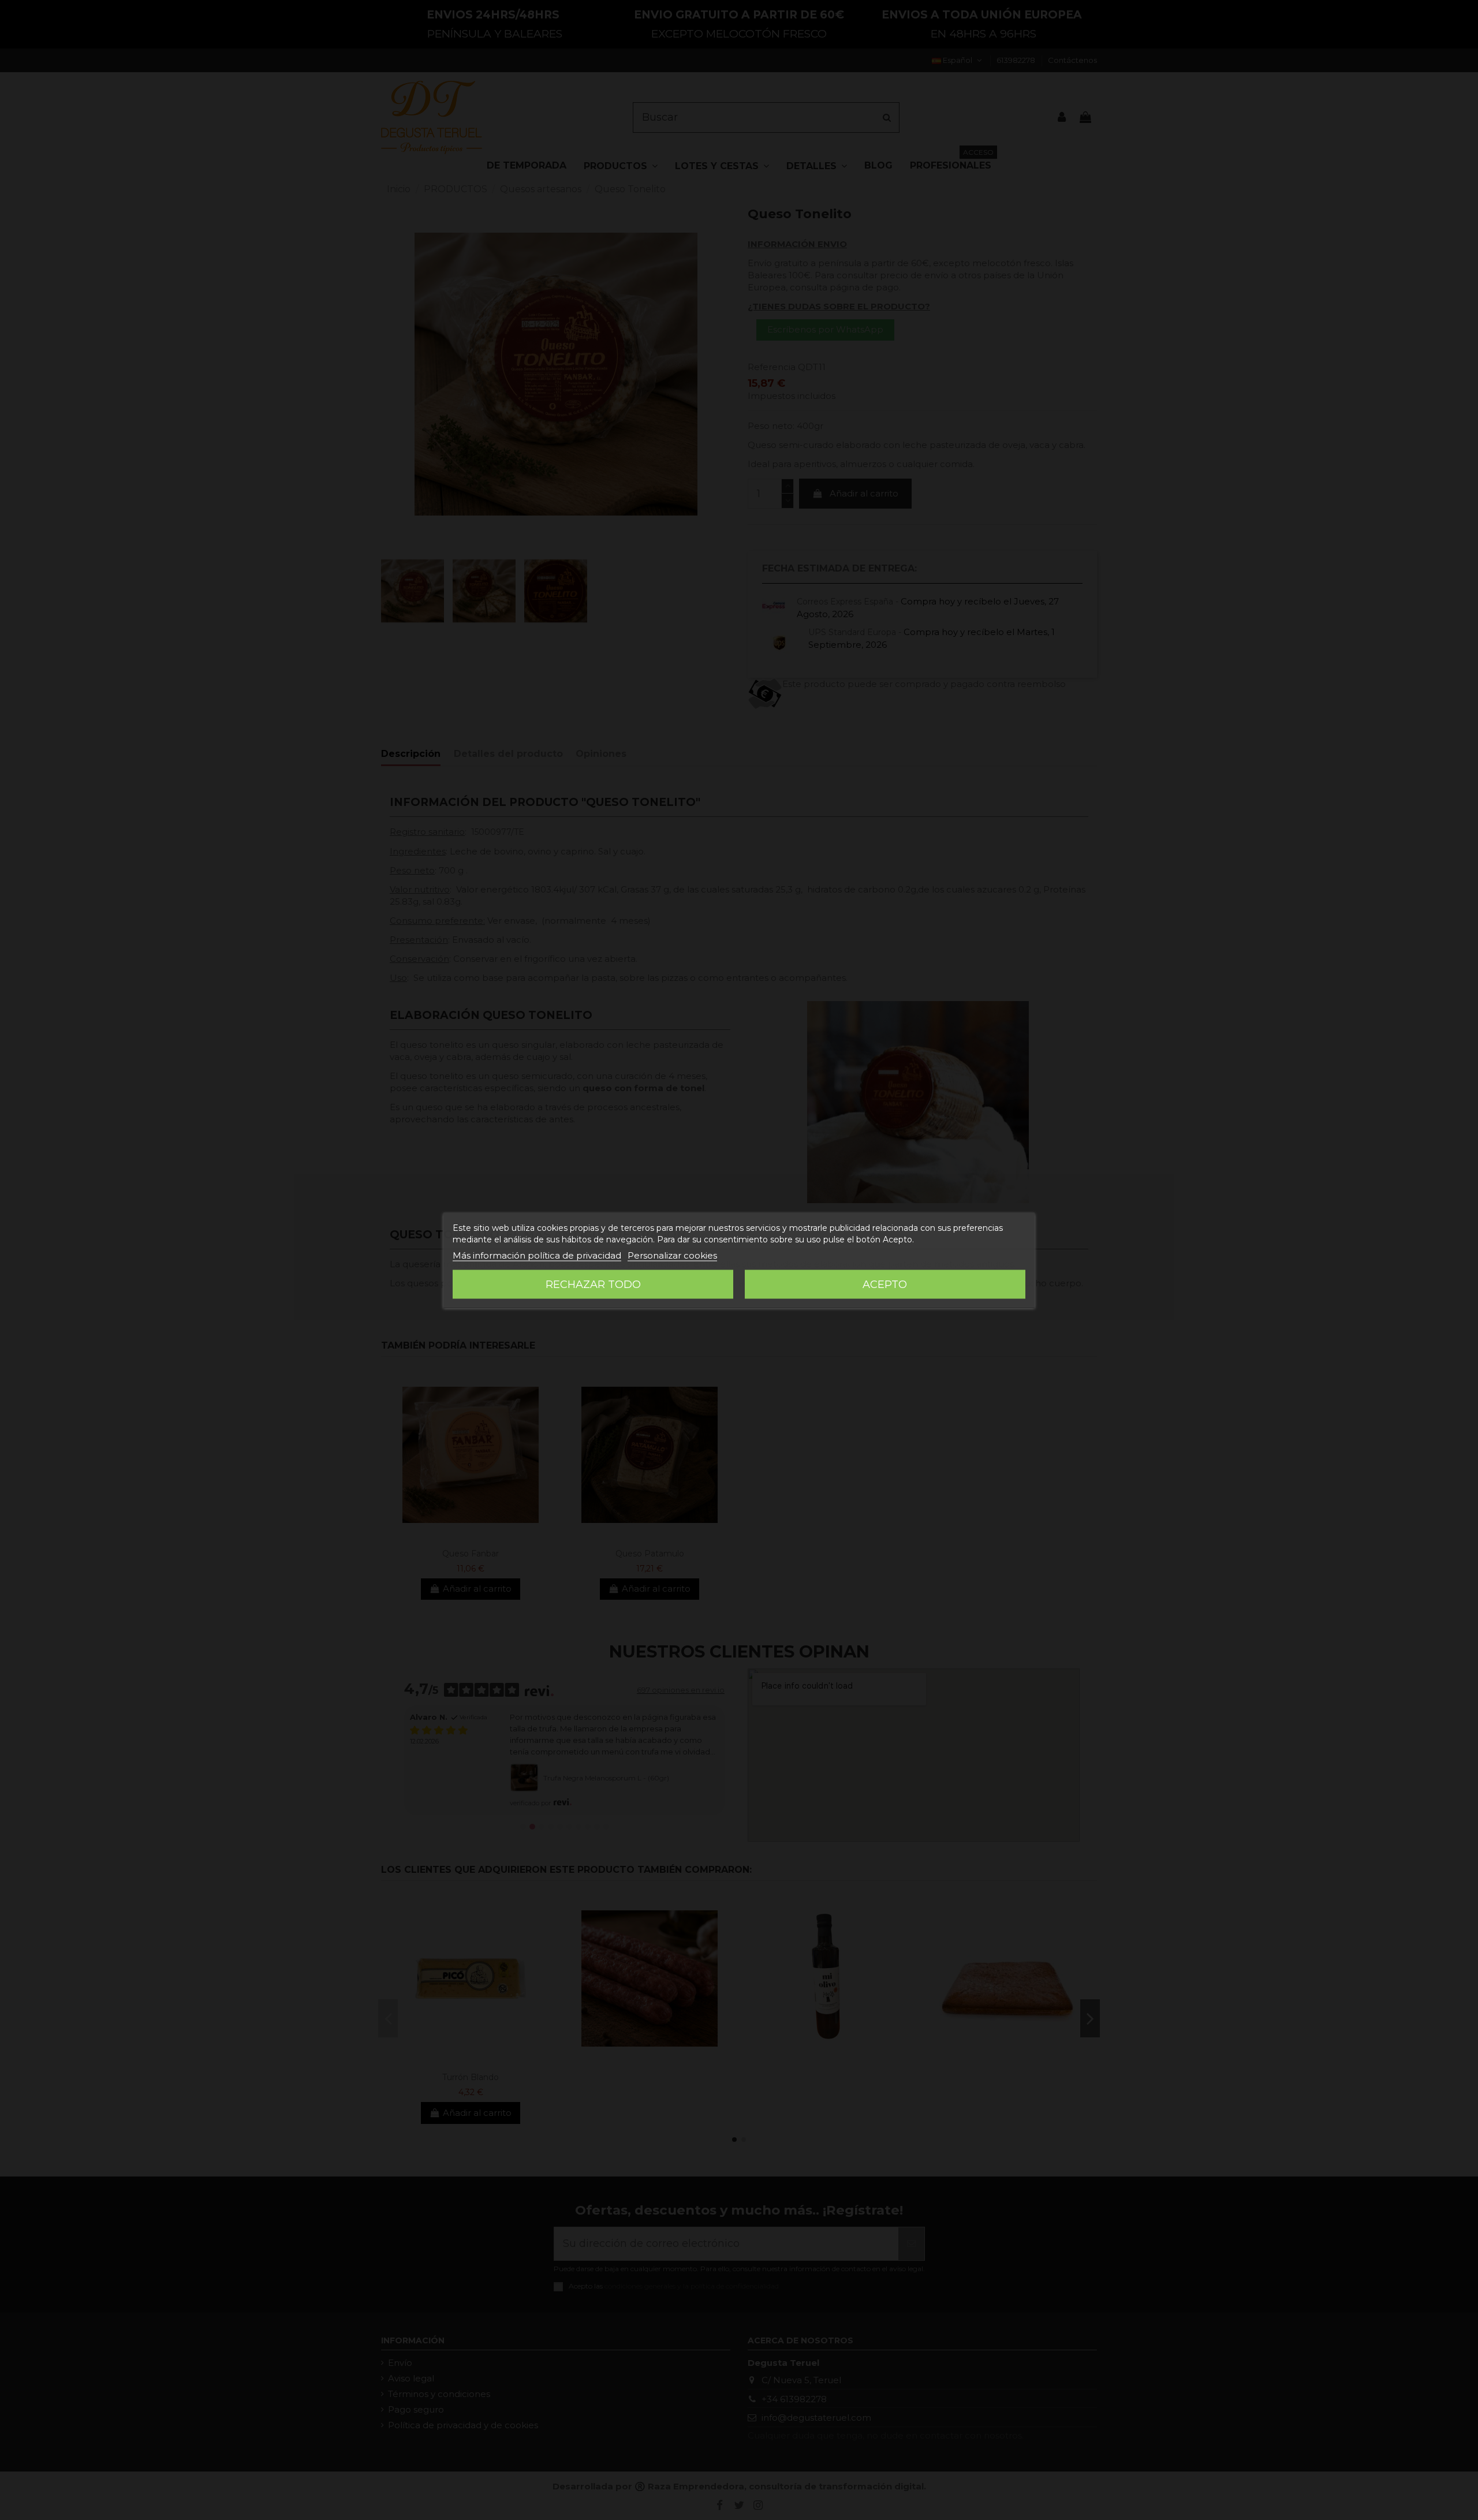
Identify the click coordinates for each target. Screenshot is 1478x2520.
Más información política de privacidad (537, 1255)
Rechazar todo (593, 1284)
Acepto (885, 1284)
